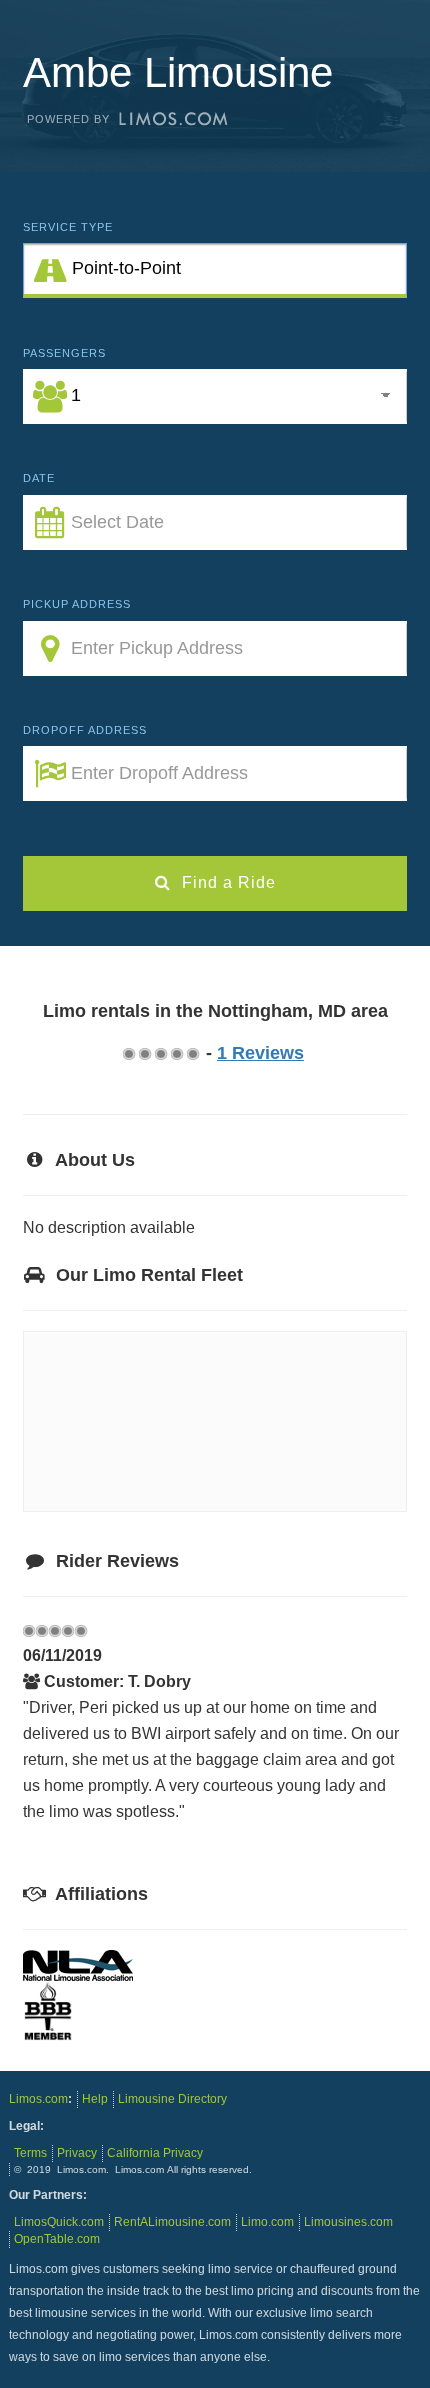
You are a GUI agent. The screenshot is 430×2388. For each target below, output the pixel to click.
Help (95, 2099)
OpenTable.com (57, 2239)
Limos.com (38, 2099)
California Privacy (155, 2153)
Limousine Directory (172, 2099)
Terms (30, 2153)
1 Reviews (260, 1053)
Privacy (77, 2153)
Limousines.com (348, 2222)
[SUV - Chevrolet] (291, 1473)
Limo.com (267, 2222)
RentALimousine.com (172, 2222)
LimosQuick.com (59, 2222)
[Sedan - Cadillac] (110, 1473)
